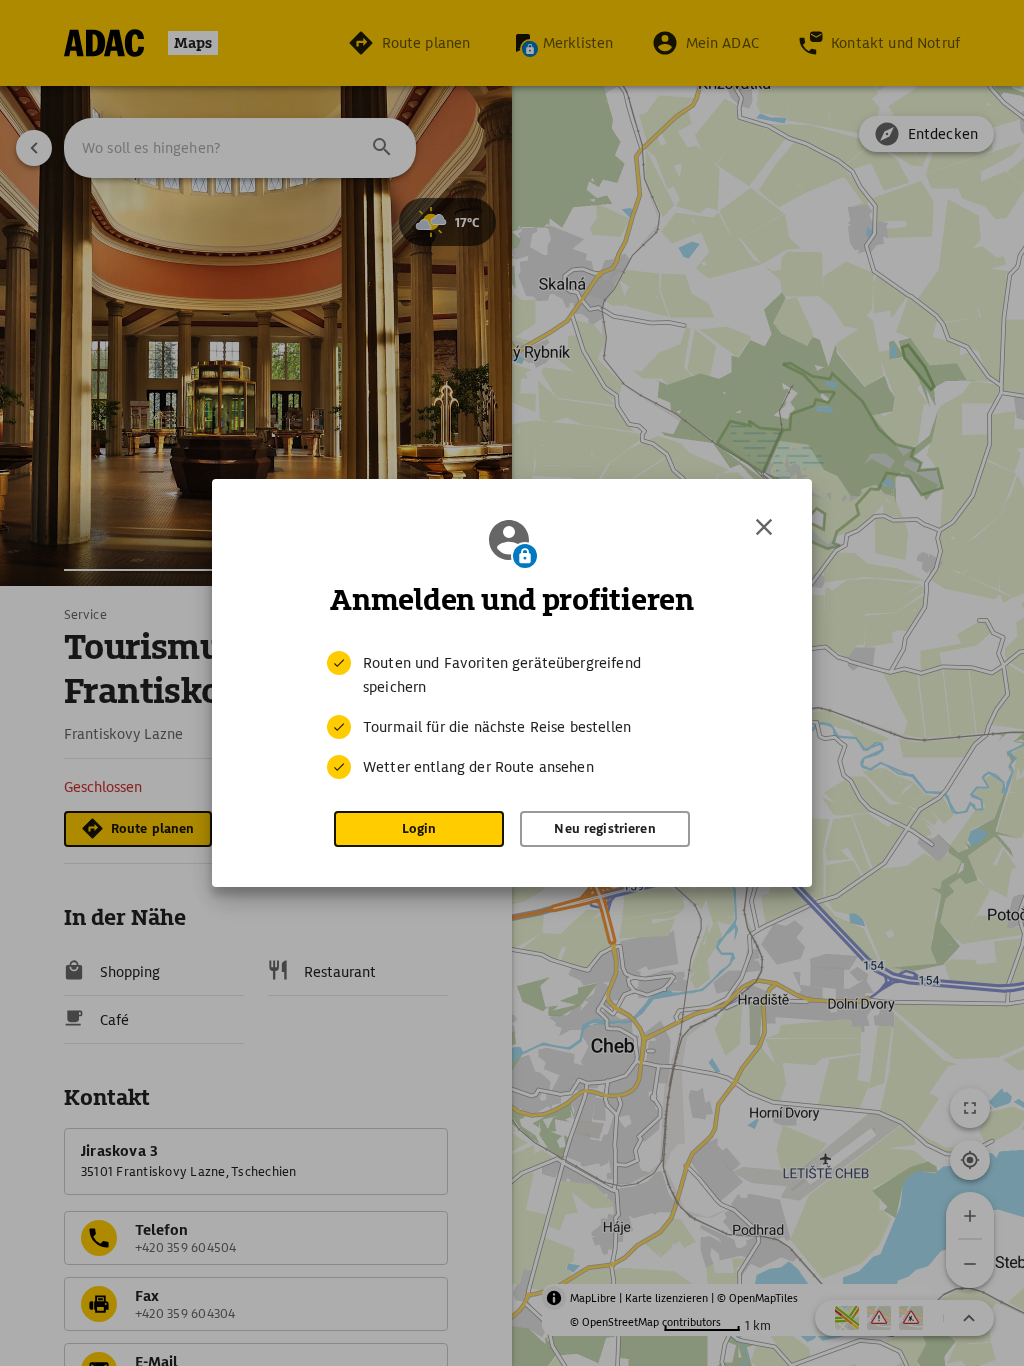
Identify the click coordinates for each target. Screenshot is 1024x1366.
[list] (512, 715)
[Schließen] (764, 527)
